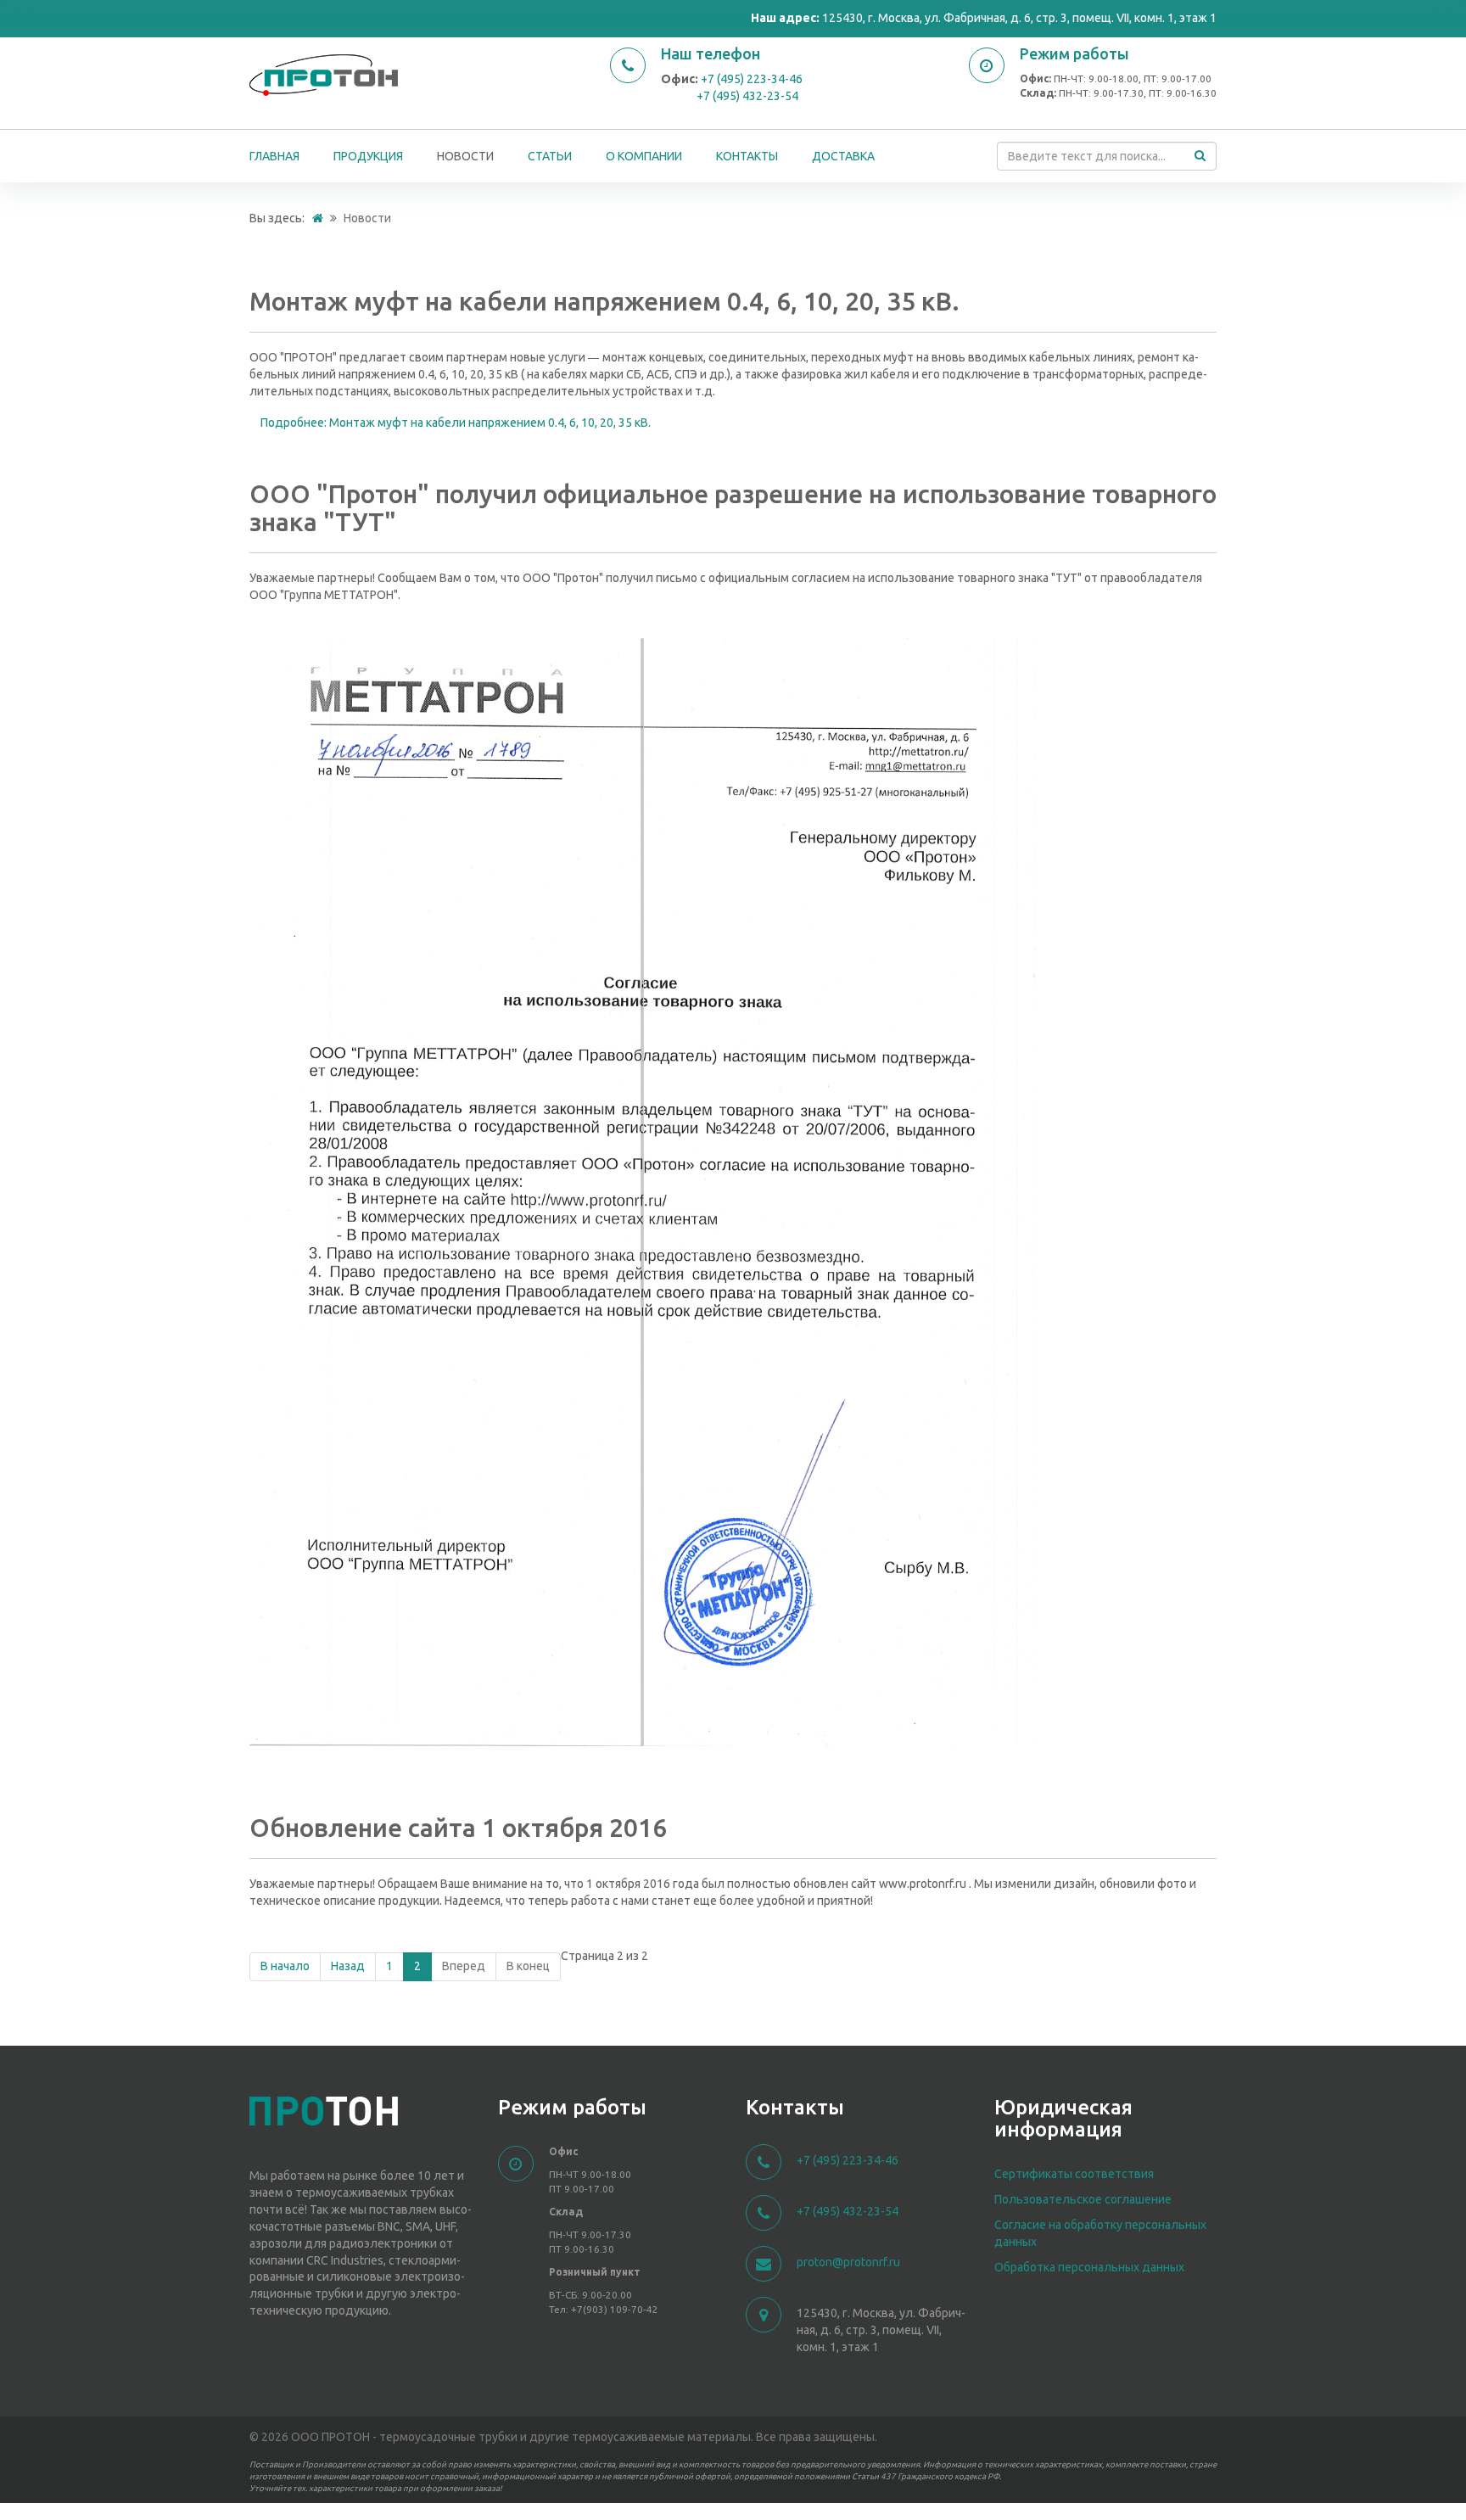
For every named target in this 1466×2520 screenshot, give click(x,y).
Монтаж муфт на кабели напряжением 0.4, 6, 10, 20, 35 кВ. (604, 301)
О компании (644, 156)
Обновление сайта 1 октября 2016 (458, 1828)
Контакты (747, 156)
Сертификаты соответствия (1074, 2174)
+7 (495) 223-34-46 (752, 79)
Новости (465, 156)
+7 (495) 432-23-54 (747, 96)
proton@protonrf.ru (848, 2262)
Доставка (843, 156)
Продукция (368, 156)
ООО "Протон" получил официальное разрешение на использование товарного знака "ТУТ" (733, 508)
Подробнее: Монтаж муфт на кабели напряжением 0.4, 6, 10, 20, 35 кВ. (456, 423)
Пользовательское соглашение (1083, 2199)
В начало (285, 1966)
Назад (348, 1966)
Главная (274, 156)
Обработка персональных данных (1089, 2267)
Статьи (550, 156)
